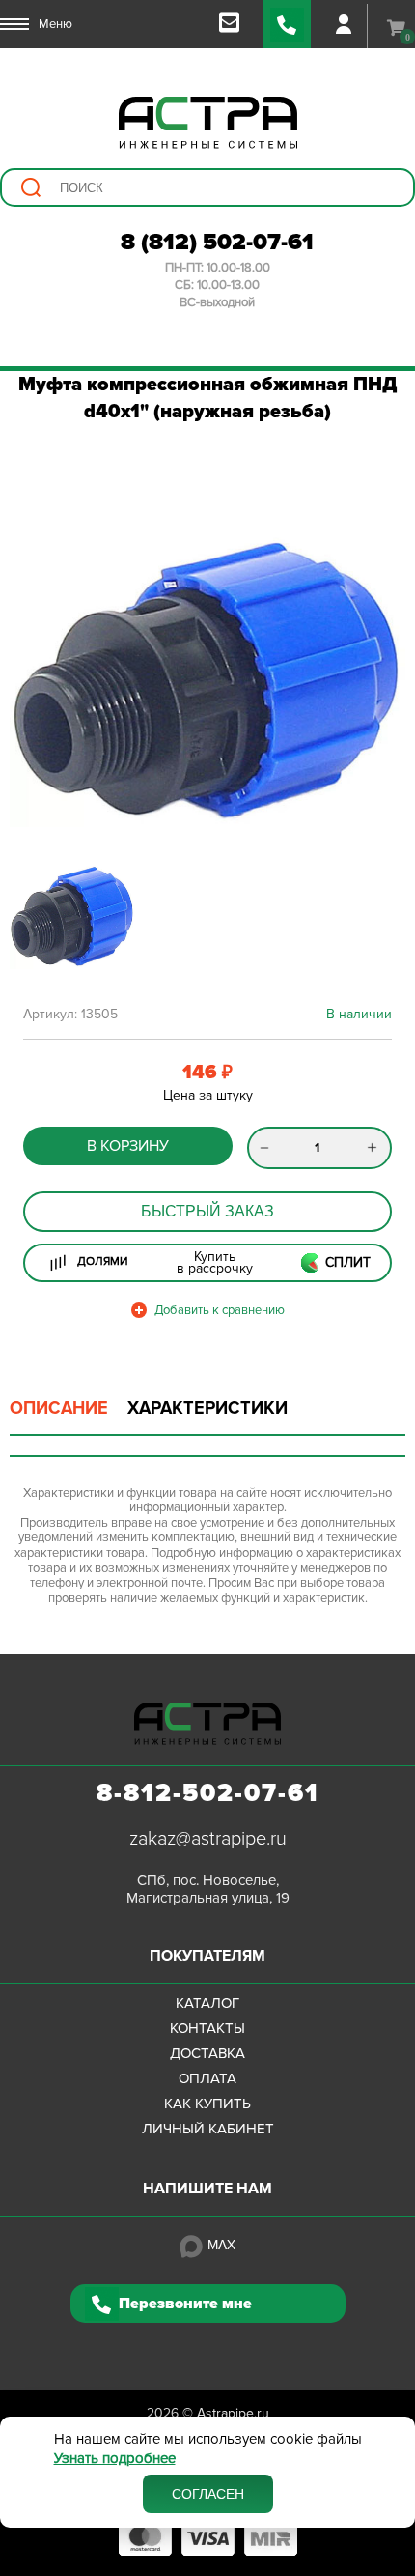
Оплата (207, 2078)
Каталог (207, 2003)
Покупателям (207, 1956)
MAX (221, 2245)
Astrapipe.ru (233, 2413)
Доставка (207, 2053)
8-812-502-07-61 (208, 1793)
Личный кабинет (208, 2129)
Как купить (207, 2104)
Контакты (207, 2028)
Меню (55, 24)
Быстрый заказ (207, 1211)
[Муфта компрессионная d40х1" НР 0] (207, 679)
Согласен (208, 2494)
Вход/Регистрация (344, 24)
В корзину (128, 1146)
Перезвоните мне (185, 2304)
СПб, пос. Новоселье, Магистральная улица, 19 (208, 1889)
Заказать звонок (287, 24)
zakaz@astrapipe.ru (208, 1839)
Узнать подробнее (115, 2459)
